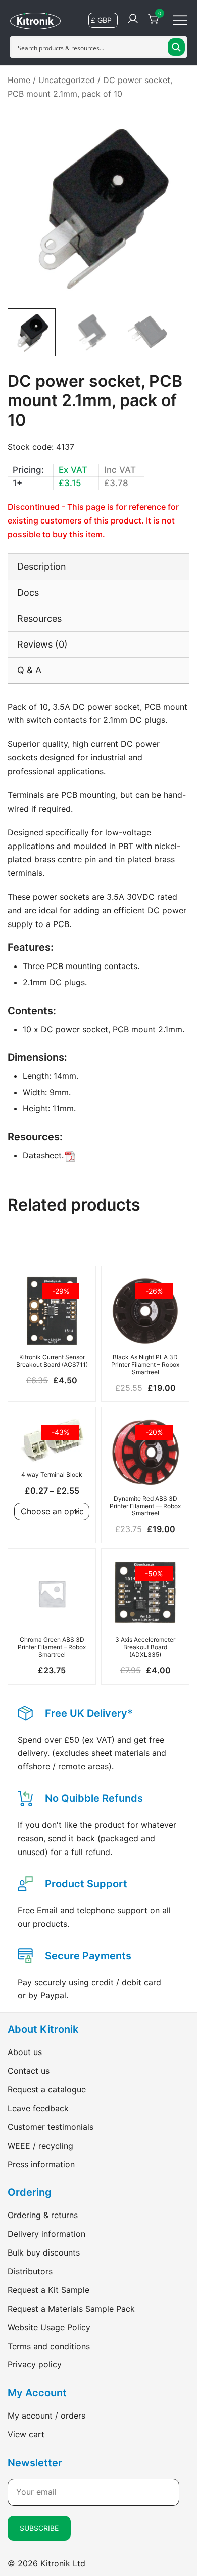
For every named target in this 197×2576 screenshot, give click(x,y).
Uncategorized (67, 80)
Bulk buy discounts (44, 2252)
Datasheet (42, 1155)
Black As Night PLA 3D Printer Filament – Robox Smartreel (145, 1364)
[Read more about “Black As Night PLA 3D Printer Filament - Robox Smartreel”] (145, 1331)
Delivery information (46, 2234)
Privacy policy (35, 2364)
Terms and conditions (49, 2346)
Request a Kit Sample (48, 2290)
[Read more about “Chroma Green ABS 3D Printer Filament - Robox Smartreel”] (52, 1614)
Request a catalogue (47, 2089)
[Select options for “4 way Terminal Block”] (52, 1448)
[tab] (98, 566)
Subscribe (39, 2528)
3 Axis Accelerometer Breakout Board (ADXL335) (145, 1647)
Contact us (29, 2071)
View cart (26, 2434)
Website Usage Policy (49, 2327)
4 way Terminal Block (52, 1475)
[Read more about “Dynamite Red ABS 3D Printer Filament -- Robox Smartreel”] (145, 1472)
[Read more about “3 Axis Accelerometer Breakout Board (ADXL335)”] (145, 1614)
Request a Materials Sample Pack (71, 2309)
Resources (39, 618)
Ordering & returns (43, 2215)
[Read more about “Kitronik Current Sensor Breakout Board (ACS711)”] (52, 1331)
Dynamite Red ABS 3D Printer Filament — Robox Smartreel (145, 1506)
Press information (41, 2164)
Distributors (30, 2271)
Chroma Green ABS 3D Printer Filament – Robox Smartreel (52, 1647)
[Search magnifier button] (176, 47)
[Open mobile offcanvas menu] (180, 19)
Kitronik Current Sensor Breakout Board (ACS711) (52, 1361)
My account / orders (46, 2416)
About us (25, 2052)
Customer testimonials (51, 2127)
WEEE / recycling (40, 2146)
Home (19, 80)
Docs (28, 593)
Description (42, 566)
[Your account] (133, 19)
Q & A (29, 670)
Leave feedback (38, 2108)
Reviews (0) (42, 644)
